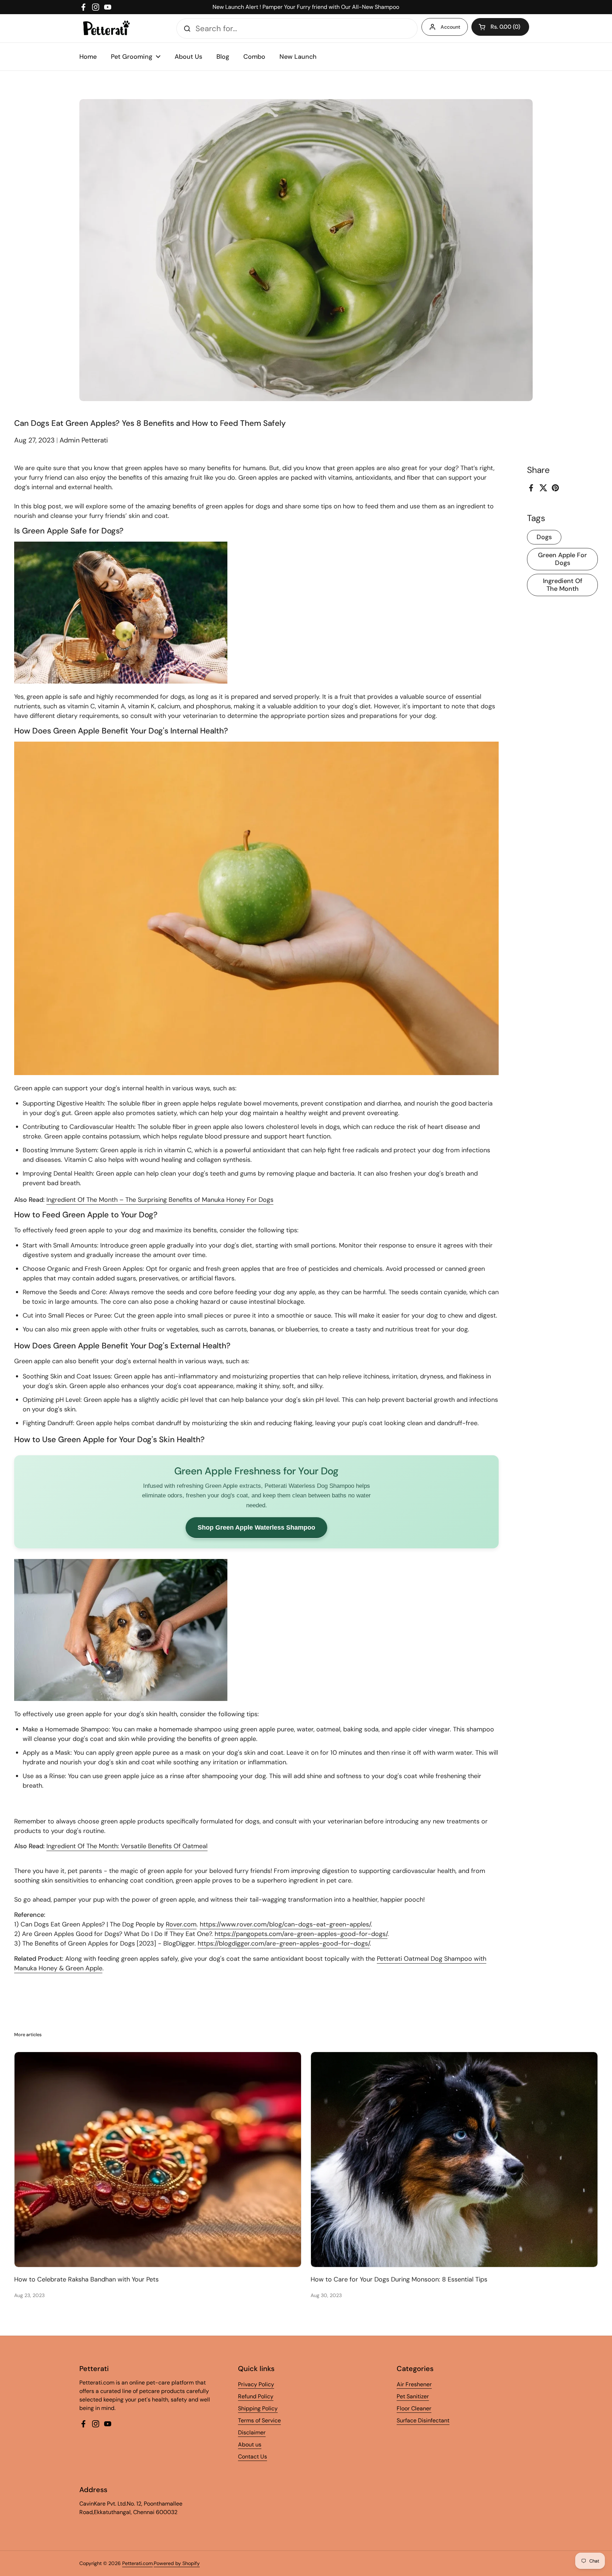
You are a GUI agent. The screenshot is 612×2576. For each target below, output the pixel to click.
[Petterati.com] (106, 28)
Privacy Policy (256, 2384)
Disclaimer (252, 2432)
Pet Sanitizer (413, 2396)
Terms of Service (259, 2420)
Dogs (544, 537)
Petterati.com (137, 2563)
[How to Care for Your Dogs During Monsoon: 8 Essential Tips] (454, 2160)
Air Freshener (414, 2384)
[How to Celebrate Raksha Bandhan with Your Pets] (158, 2160)
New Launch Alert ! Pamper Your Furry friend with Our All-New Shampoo (306, 7)
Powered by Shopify (177, 2563)
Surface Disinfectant (423, 2420)
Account (450, 27)
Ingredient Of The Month (563, 585)
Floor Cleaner (414, 2408)
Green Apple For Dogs (562, 559)
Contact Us (253, 2457)
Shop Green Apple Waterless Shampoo (256, 1527)
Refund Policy (256, 2396)
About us (250, 2444)
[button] (500, 27)
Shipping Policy (258, 2408)
